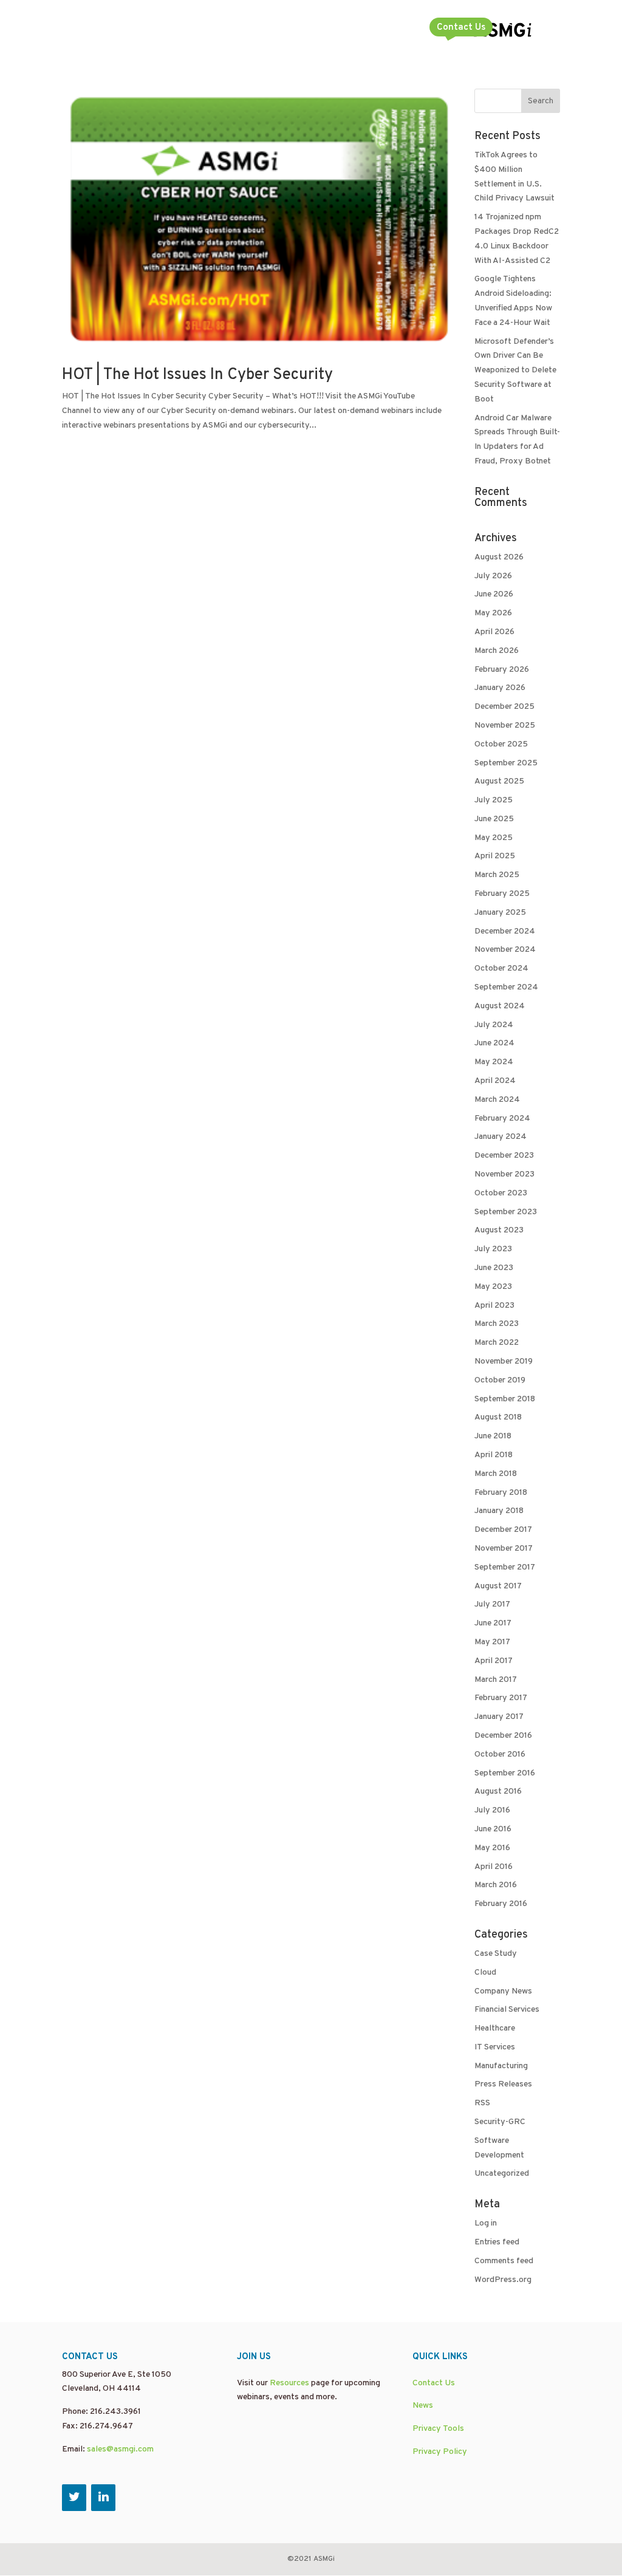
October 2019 (500, 1380)
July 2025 (494, 800)
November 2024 (505, 950)
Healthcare (495, 2028)
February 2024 (502, 1119)
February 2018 (501, 1493)
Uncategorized (502, 2174)
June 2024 (494, 1043)
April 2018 (494, 1455)
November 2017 (504, 1549)
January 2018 (499, 1511)
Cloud (485, 1973)
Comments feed (504, 2261)
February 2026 (502, 670)
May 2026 (493, 613)
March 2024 (497, 1100)
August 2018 (498, 1417)
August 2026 (499, 557)
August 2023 (499, 1230)
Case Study (496, 1954)
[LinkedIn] (103, 2498)
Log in (486, 2223)
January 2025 (500, 913)
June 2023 (494, 1268)
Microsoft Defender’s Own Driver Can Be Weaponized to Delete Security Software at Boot (515, 371)
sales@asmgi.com (120, 2449)
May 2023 (493, 1287)
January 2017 (499, 1717)
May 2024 (494, 1062)
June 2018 (493, 1436)
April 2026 (494, 632)
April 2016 (494, 1867)
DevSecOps (86, 29)
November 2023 (504, 1174)
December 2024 (505, 931)
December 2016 (503, 1736)
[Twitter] (74, 2498)
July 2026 (493, 576)
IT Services (495, 2047)
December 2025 (504, 707)
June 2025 (494, 819)
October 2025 (501, 744)
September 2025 (506, 763)
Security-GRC (500, 2122)
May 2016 (492, 1848)
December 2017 (503, 1530)
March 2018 (496, 1474)
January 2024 (501, 1137)
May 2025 (494, 838)
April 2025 (495, 856)
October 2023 (501, 1193)
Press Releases (503, 2084)
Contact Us (461, 28)
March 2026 (497, 651)
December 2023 (504, 1156)
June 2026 (494, 594)
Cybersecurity (260, 29)
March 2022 (497, 1343)
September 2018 (505, 1399)
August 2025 (499, 781)
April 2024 (495, 1081)
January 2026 (500, 688)
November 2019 (504, 1361)
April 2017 (494, 1661)
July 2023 (493, 1249)
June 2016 (493, 1829)
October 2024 (501, 969)
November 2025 (505, 726)
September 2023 (506, 1212)
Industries (381, 29)
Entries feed (497, 2242)
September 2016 (505, 1773)
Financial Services (507, 2010)
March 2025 (497, 875)
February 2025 (502, 894)
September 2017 (505, 1567)
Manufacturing (501, 2066)
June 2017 (493, 1623)
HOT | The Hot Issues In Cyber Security (197, 375)
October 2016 (500, 1754)
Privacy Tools (438, 2429)
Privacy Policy (440, 2452)
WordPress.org (503, 2280)
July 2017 (492, 1604)
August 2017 (498, 1586)
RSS (482, 2103)
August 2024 (500, 1006)
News (423, 2406)
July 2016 (492, 1810)
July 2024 (494, 1025)
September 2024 (506, 987)
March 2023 (497, 1324)
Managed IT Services (170, 29)
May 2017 (492, 1642)
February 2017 (501, 1698)
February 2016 (501, 1904)
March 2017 (496, 1680)
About (319, 29)
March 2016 (496, 1885)
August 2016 (498, 1792)
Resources (289, 2383)
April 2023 (494, 1306)
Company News (503, 1991)
